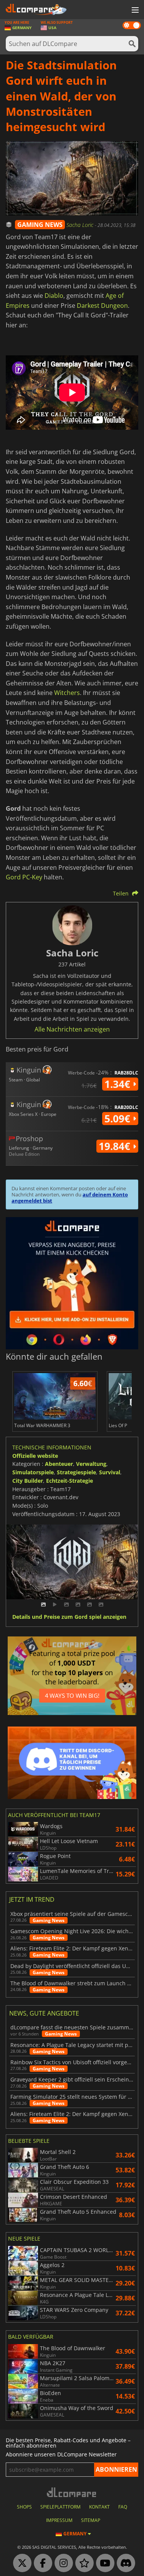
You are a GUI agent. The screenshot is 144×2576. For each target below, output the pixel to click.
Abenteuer (59, 1464)
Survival (110, 1472)
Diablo (54, 296)
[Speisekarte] (134, 10)
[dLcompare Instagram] (62, 2563)
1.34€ (119, 1084)
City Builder (28, 1481)
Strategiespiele (76, 1472)
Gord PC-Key (24, 877)
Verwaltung (91, 1464)
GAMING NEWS (40, 225)
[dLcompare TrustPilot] (83, 2563)
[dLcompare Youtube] (103, 2563)
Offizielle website (35, 1456)
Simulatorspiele (33, 1472)
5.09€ (119, 1119)
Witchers (67, 693)
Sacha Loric (81, 225)
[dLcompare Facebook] (41, 2563)
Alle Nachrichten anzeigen (72, 1029)
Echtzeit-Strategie (70, 1481)
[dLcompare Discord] (124, 2563)
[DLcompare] (72, 2492)
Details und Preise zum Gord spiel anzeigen (69, 1617)
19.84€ (116, 1146)
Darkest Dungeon (102, 306)
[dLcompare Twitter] (20, 2563)
